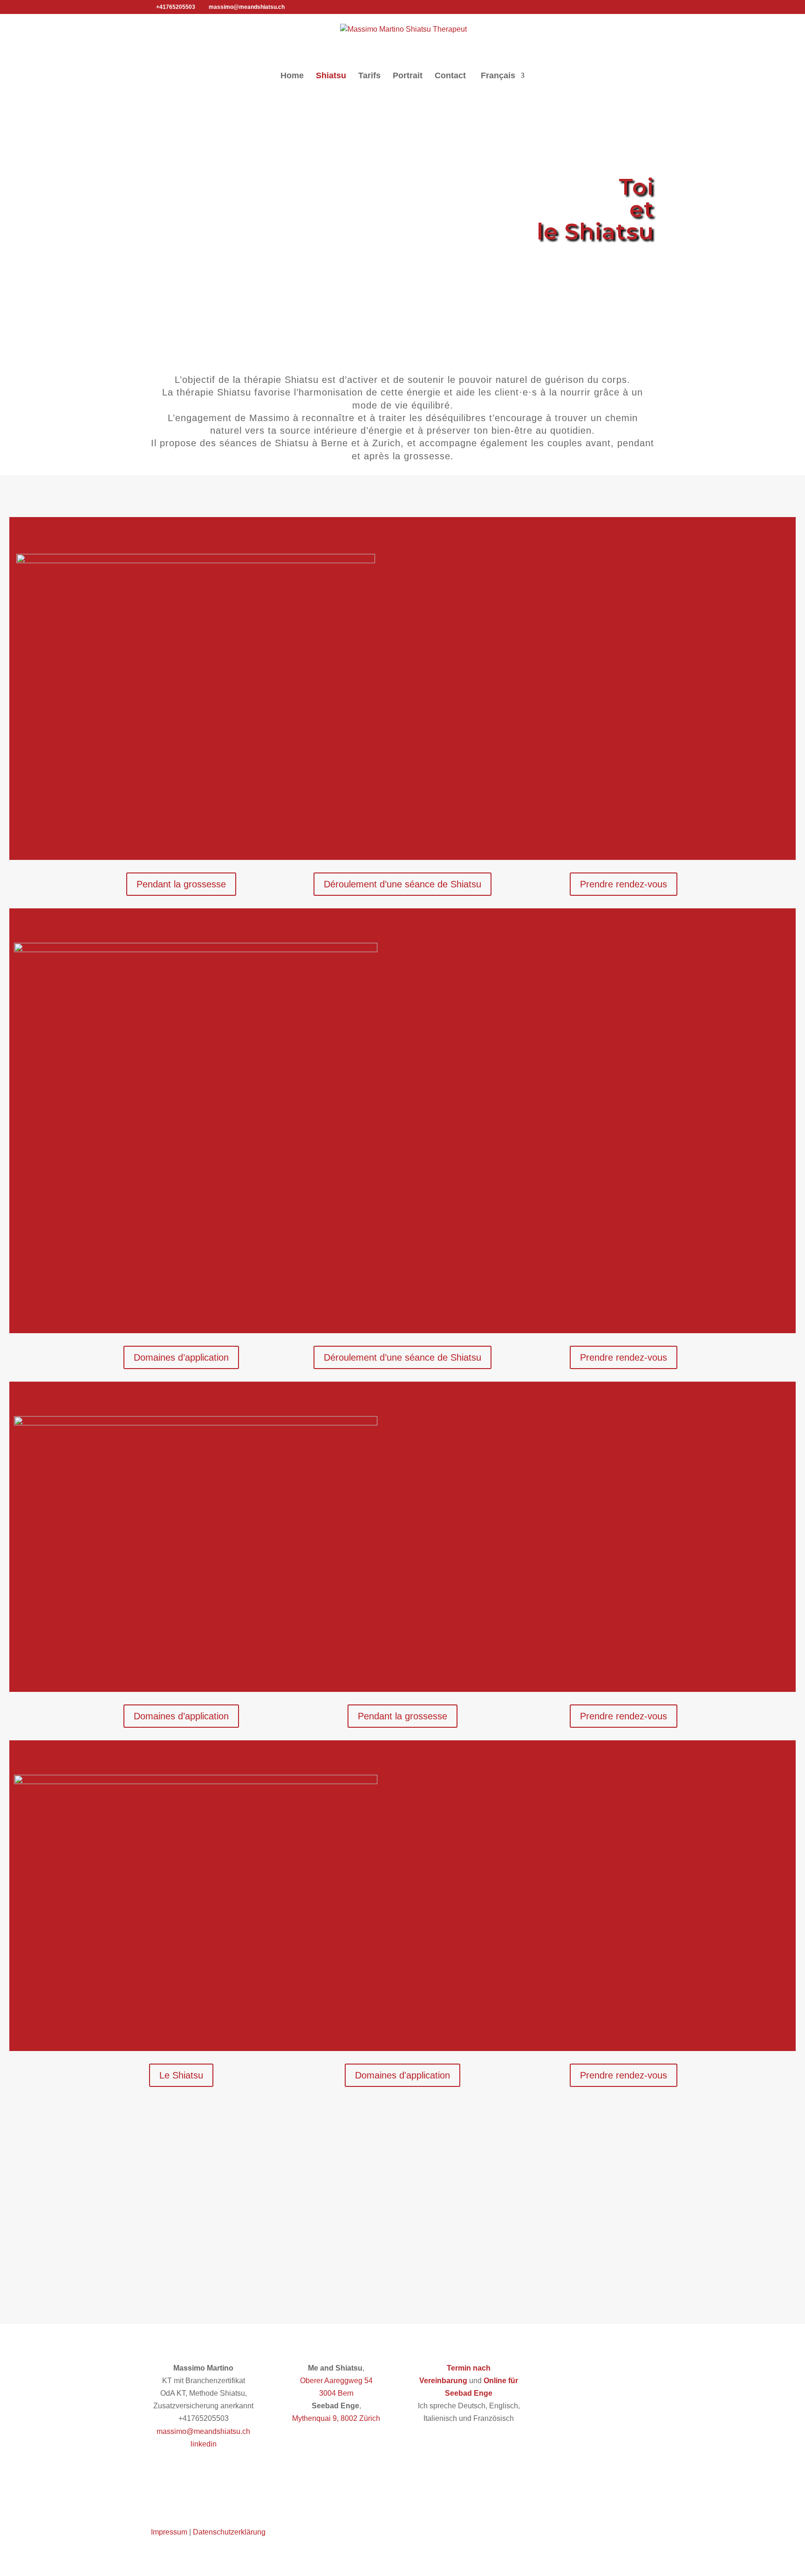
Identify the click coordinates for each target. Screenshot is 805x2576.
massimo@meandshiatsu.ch (203, 2431)
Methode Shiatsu (626, 821)
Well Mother (574, 1622)
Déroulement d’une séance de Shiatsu (402, 884)
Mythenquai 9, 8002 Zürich (336, 2418)
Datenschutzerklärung (229, 2532)
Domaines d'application (402, 2075)
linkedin (204, 2444)
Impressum (169, 2532)
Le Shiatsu (181, 2075)
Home (292, 76)
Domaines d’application (181, 1357)
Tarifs (369, 76)
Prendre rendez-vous (624, 884)
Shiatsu (331, 76)
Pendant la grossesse (181, 884)
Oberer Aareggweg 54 (336, 2381)
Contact (450, 76)
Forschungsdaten (691, 821)
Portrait (408, 76)
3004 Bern (336, 2393)
